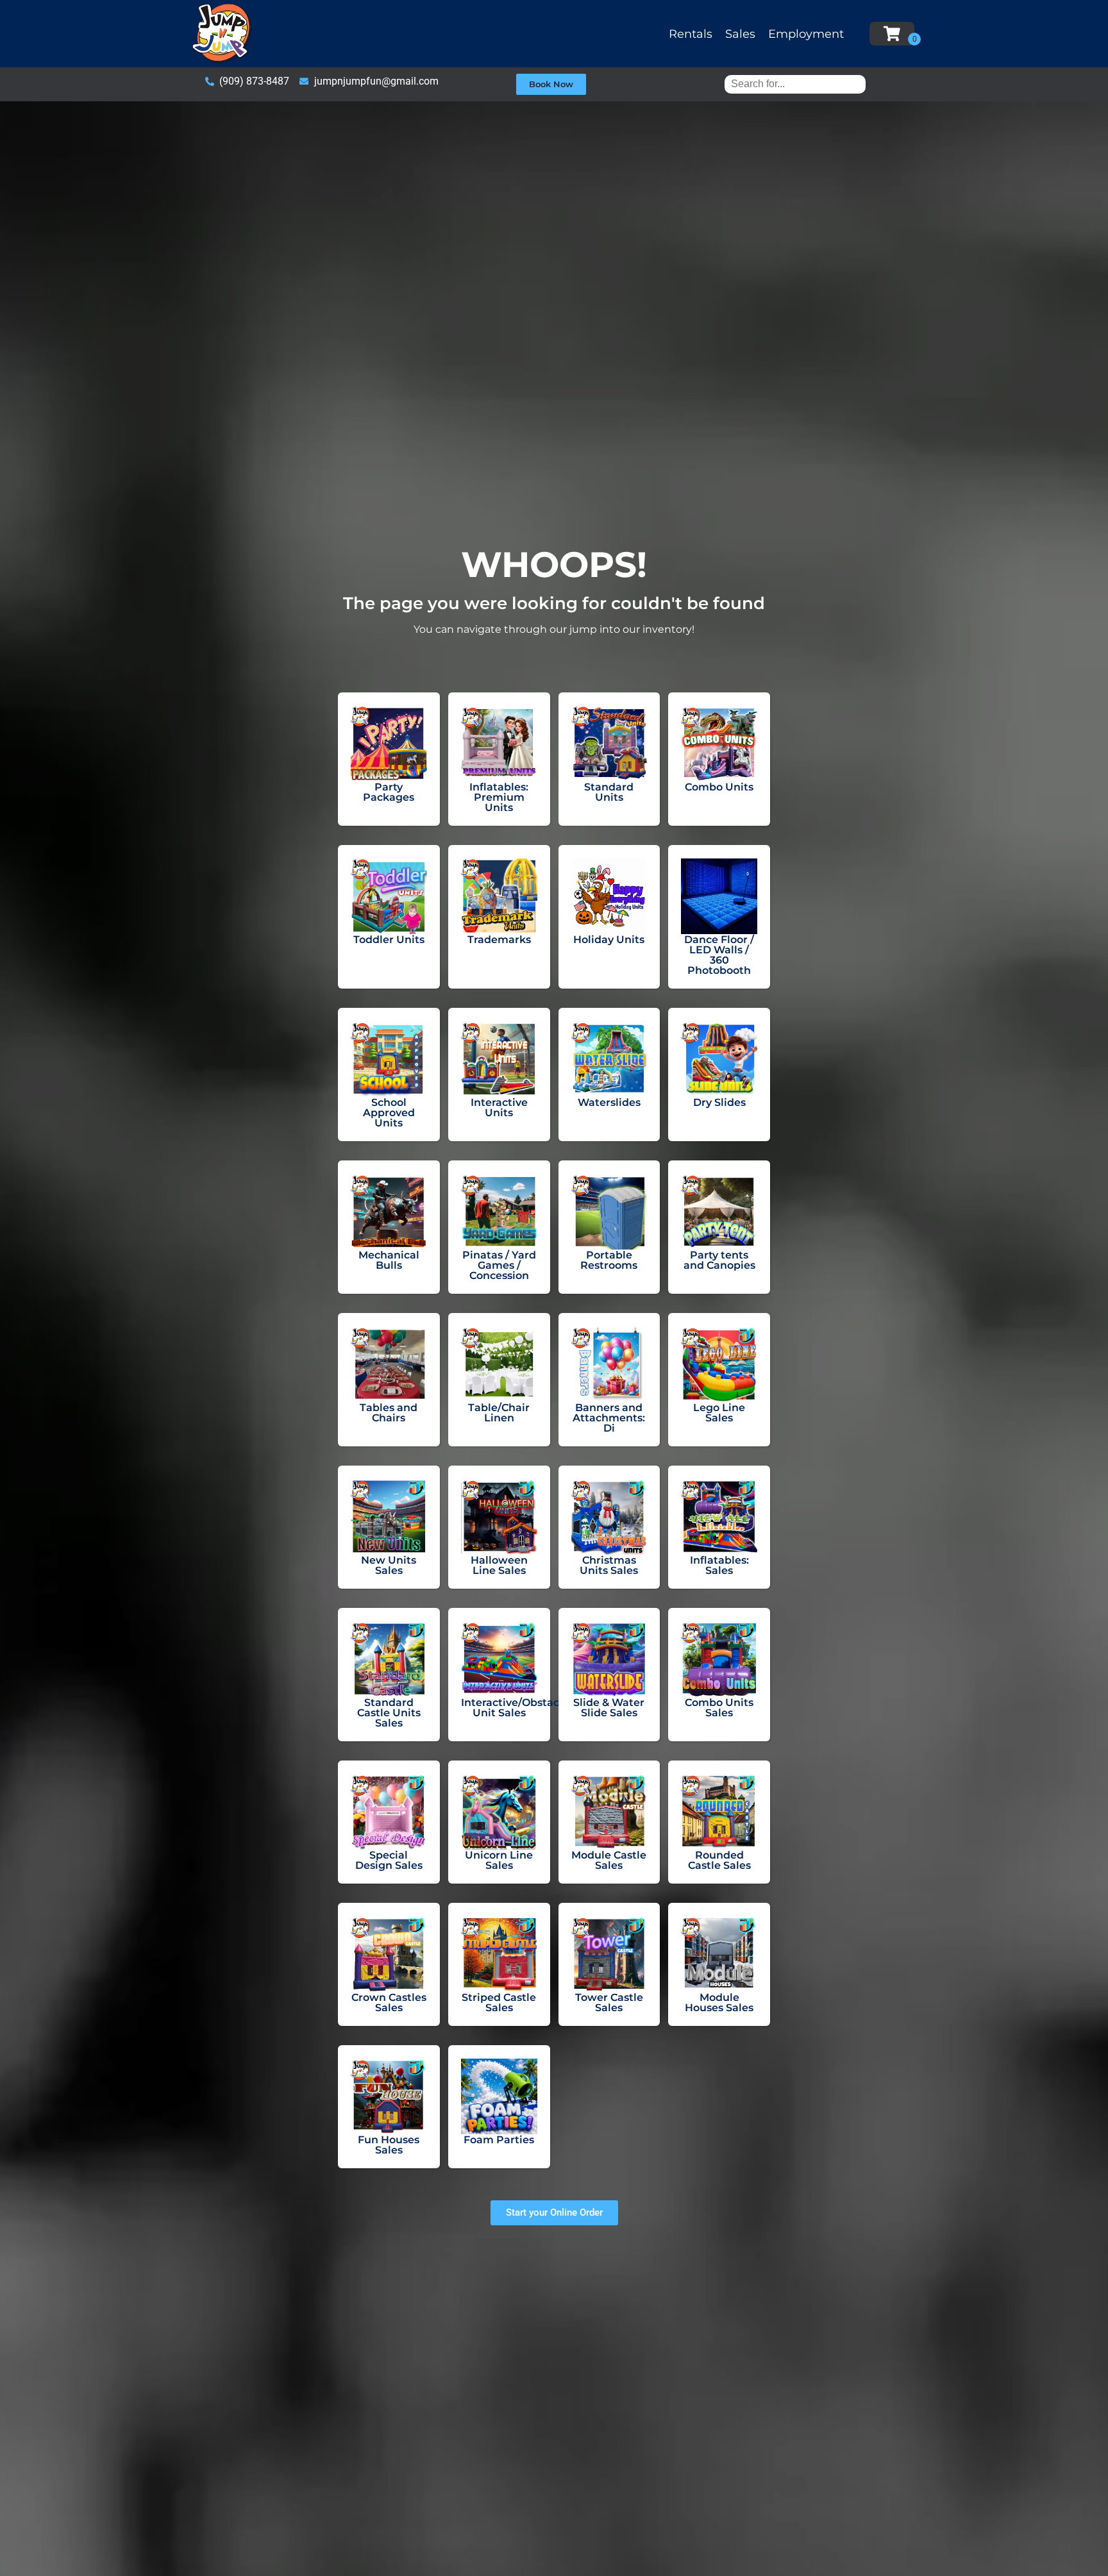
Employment (806, 34)
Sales (740, 34)
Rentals (691, 34)
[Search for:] (795, 84)
